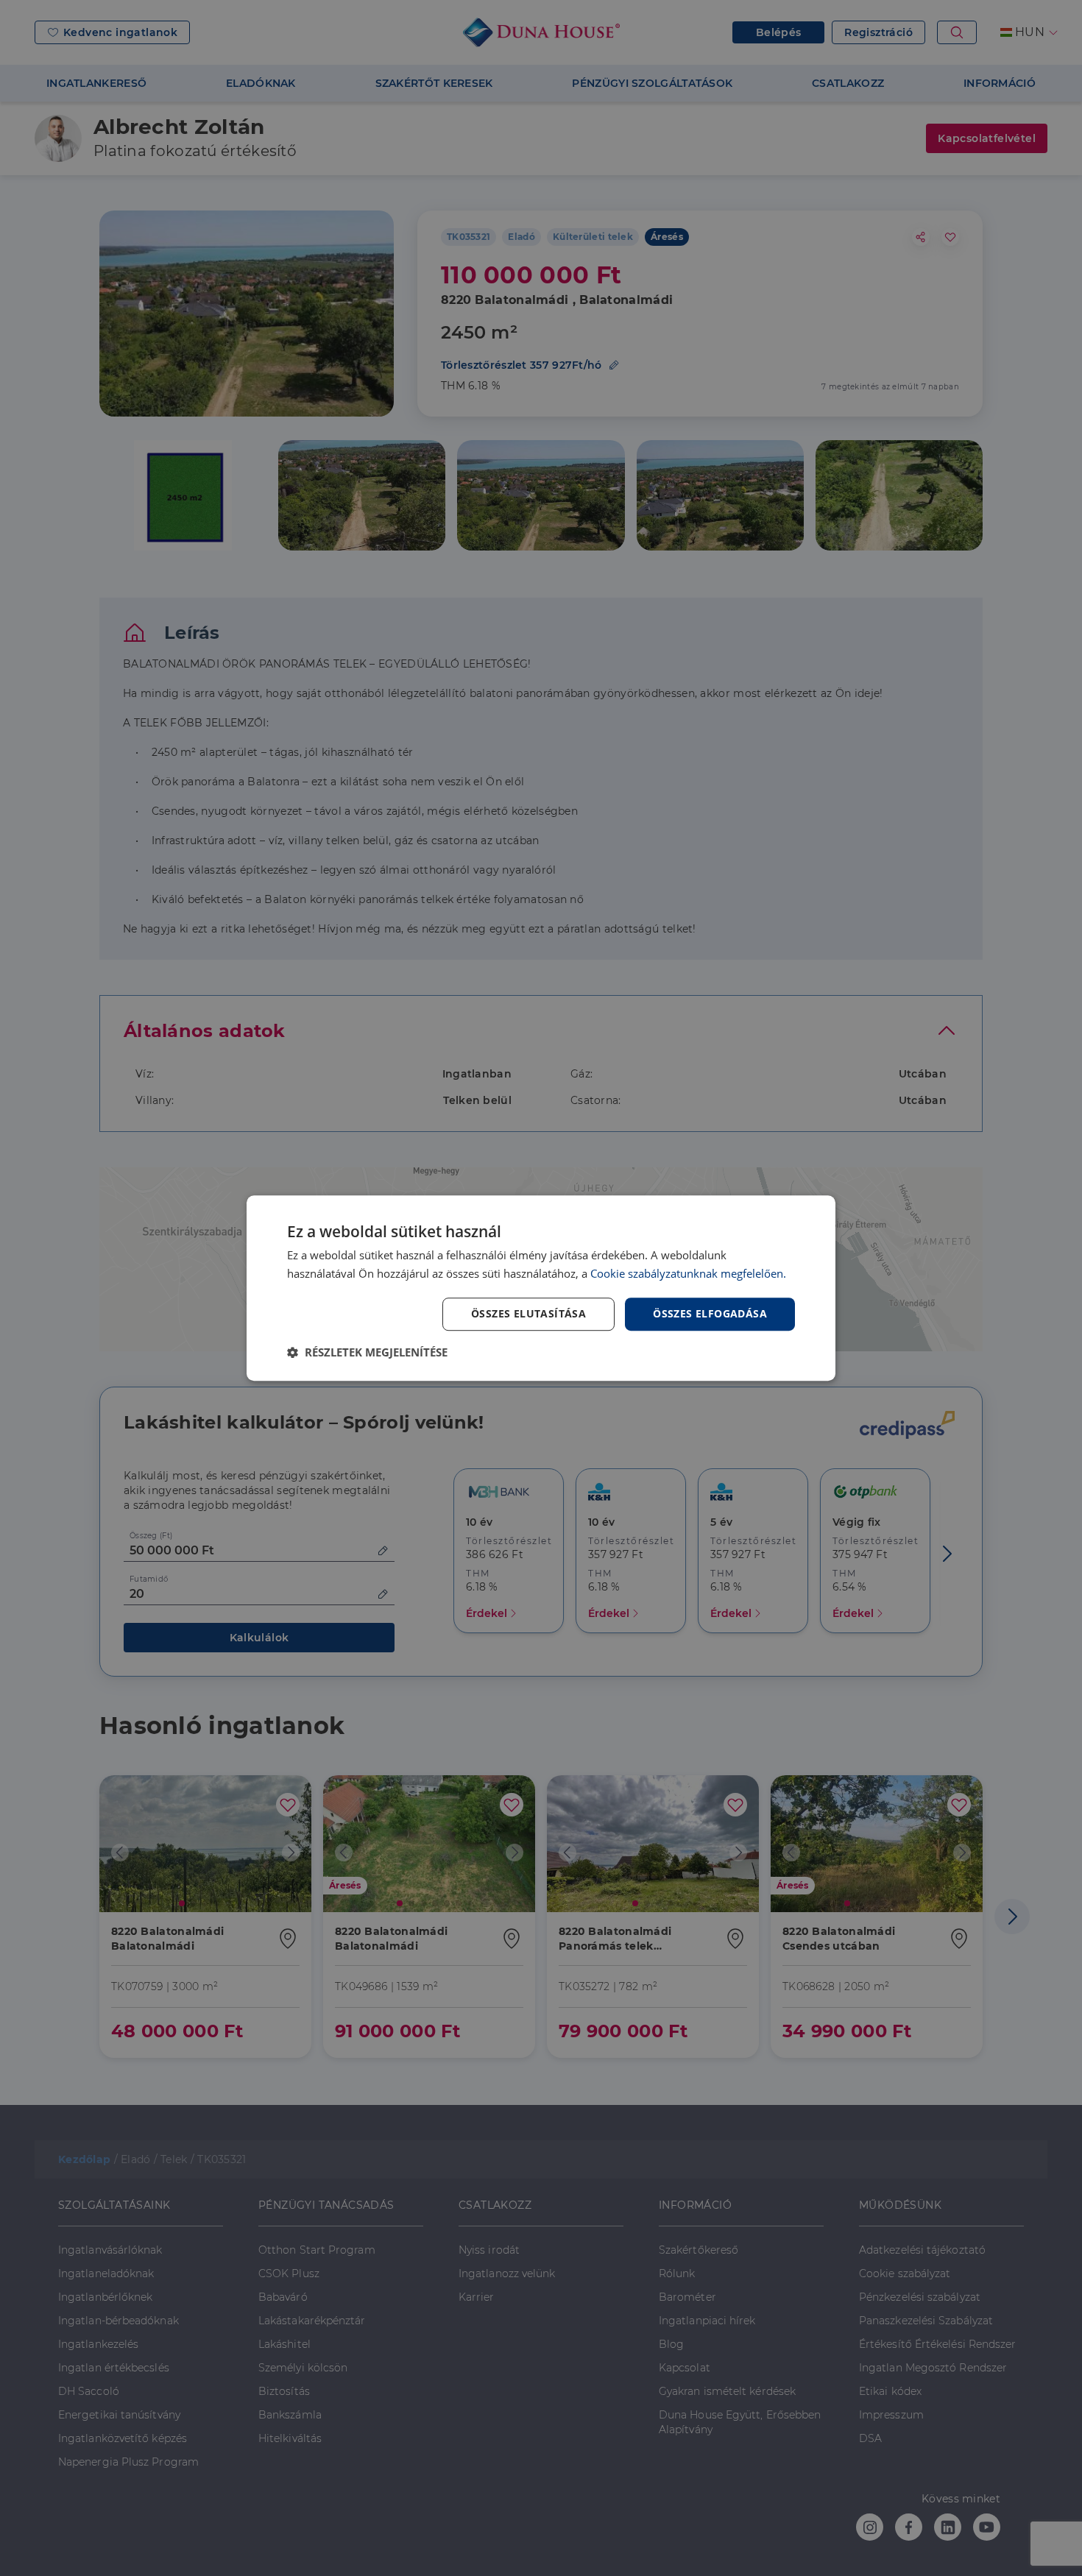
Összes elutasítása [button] (528, 1313)
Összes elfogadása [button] (710, 1313)
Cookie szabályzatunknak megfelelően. (688, 1273)
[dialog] (541, 1288)
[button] (367, 1352)
